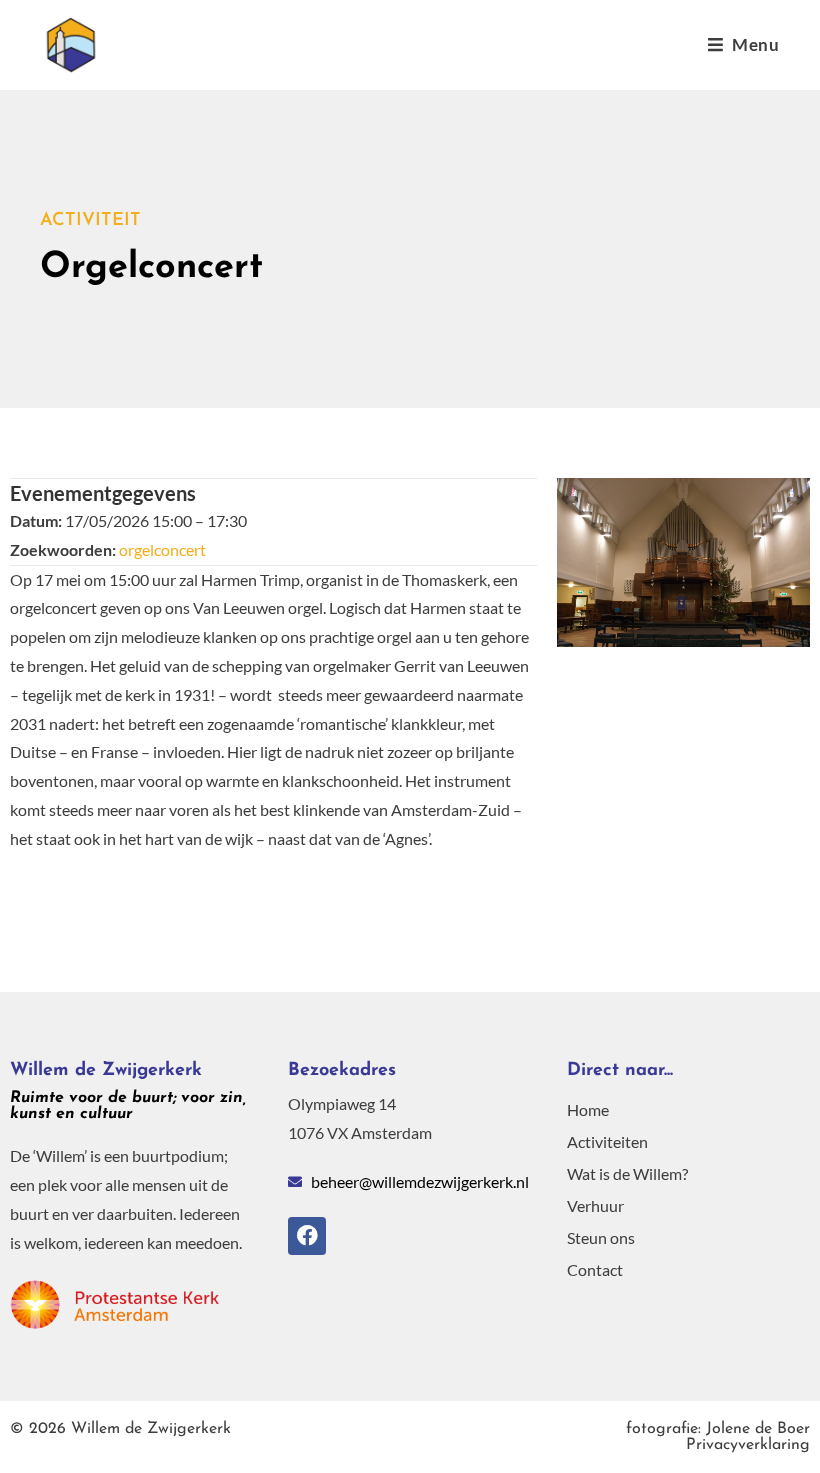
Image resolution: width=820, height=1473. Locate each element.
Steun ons (601, 1237)
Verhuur (595, 1205)
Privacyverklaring (718, 1437)
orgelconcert (162, 549)
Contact (595, 1269)
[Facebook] (307, 1236)
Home (588, 1109)
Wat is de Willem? (627, 1173)
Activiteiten (607, 1141)
